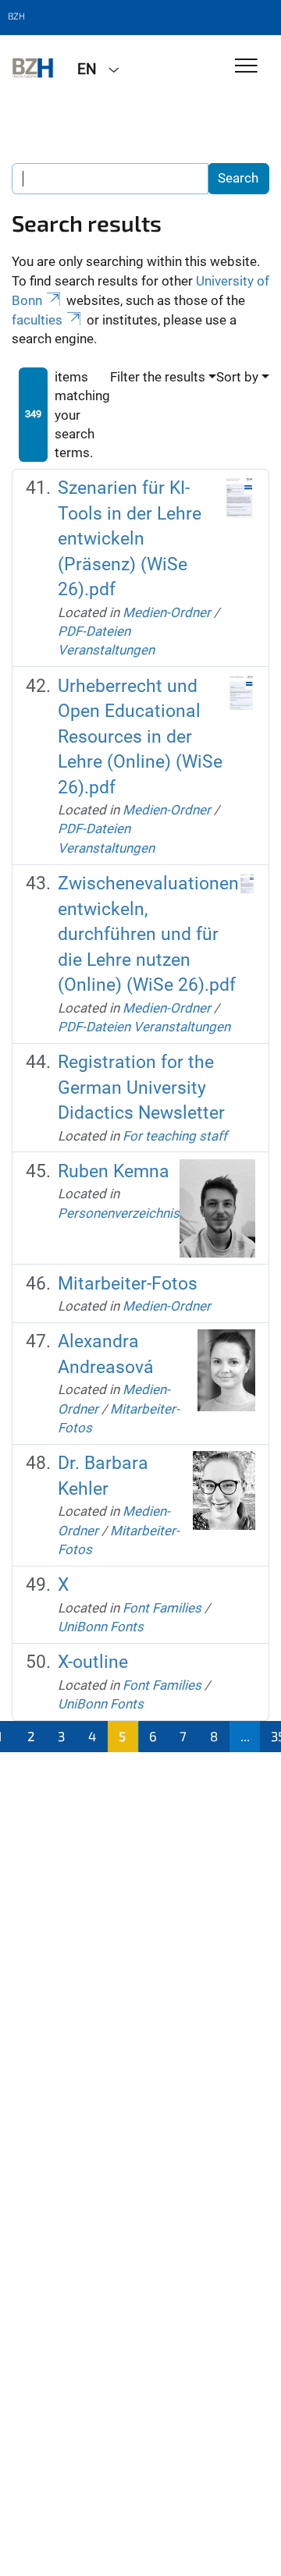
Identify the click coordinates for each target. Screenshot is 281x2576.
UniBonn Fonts (101, 1627)
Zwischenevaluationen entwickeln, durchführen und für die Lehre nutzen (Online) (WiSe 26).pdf (148, 934)
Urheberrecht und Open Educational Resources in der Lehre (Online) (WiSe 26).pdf (140, 737)
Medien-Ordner (167, 612)
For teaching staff (175, 1136)
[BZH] (33, 68)
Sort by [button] (237, 377)
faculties (37, 320)
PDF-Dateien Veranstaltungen (144, 1027)
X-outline (93, 1662)
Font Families (162, 1608)
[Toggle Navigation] (246, 67)
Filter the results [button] (158, 377)
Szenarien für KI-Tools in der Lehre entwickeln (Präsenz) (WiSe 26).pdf (130, 539)
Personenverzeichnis (119, 1213)
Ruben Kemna (114, 1171)
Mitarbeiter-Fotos (128, 1284)
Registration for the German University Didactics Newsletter (141, 1088)
